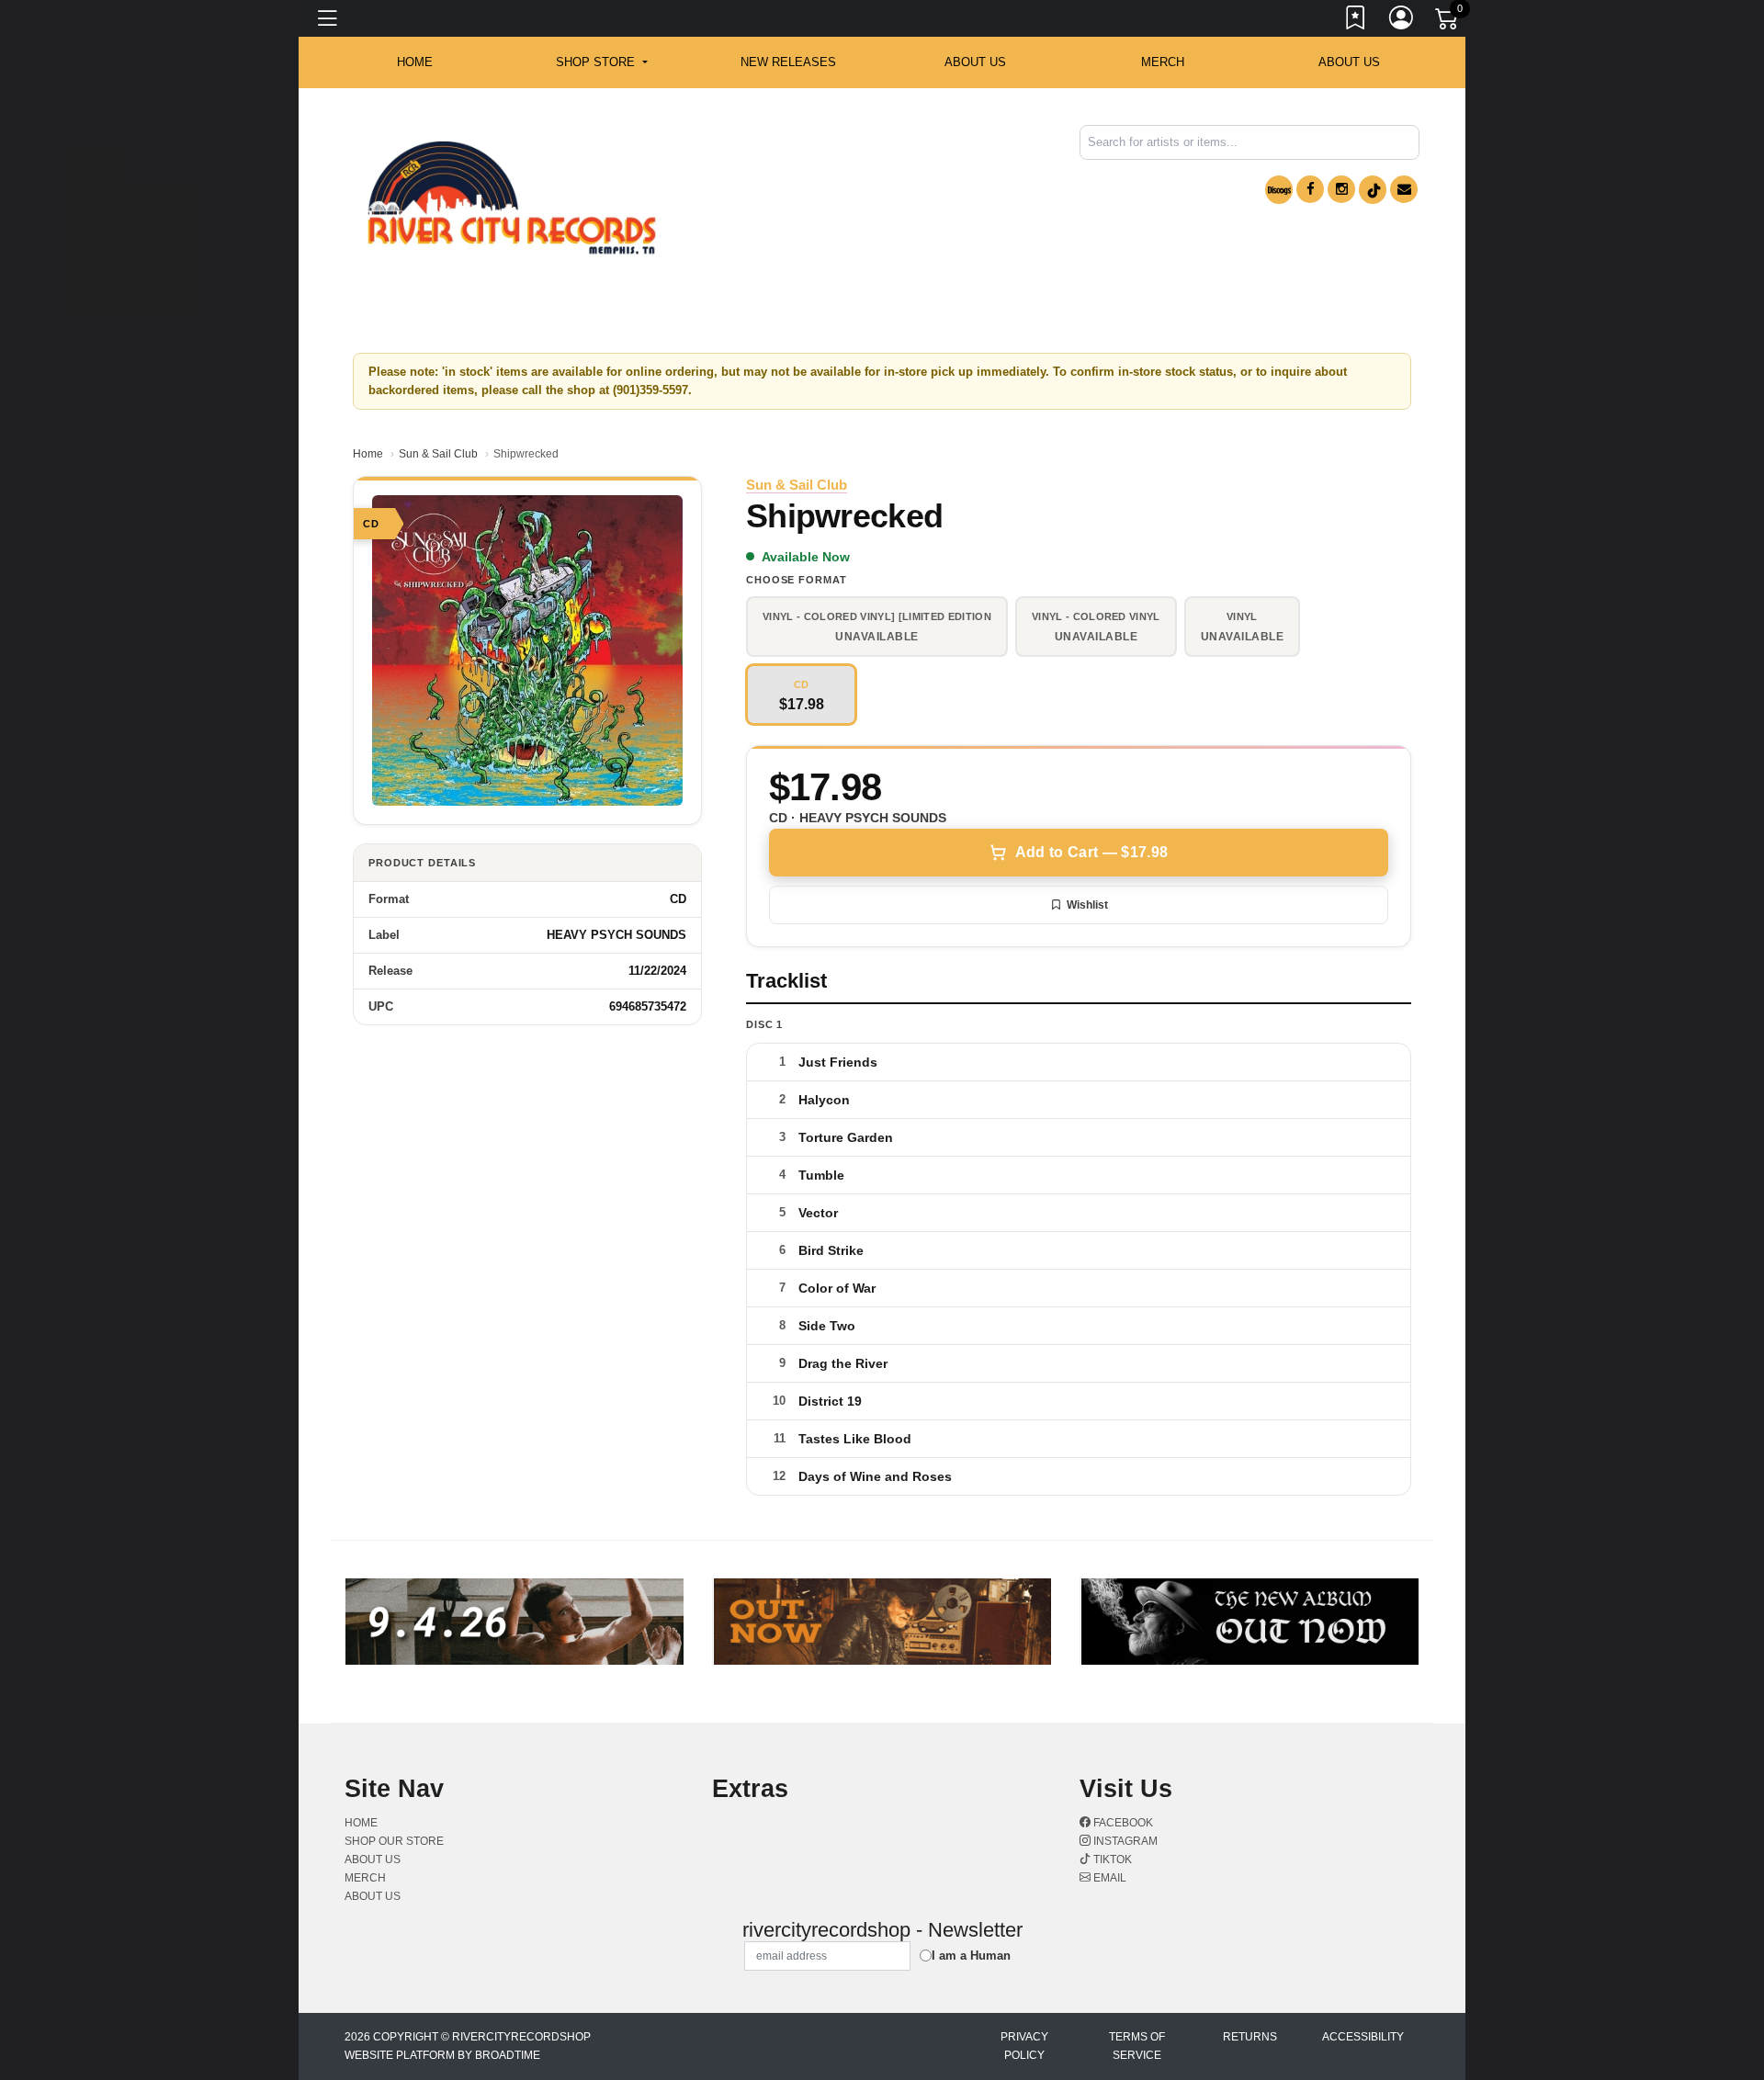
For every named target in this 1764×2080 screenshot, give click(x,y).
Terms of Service (1137, 2046)
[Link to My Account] (1402, 21)
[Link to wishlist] (1356, 21)
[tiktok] (1373, 190)
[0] (1448, 22)
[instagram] (1341, 189)
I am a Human (971, 1956)
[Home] (512, 198)
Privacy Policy (1024, 2046)
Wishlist (1087, 905)
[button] (601, 62)
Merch (1163, 62)
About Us (1349, 62)
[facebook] (1310, 189)
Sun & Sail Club (438, 454)
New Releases (788, 62)
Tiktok (1111, 1860)
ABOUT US (975, 62)
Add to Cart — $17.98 (1091, 852)
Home (368, 454)
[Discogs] (1279, 190)
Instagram (1124, 1841)
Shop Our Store (394, 1841)
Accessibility (1363, 2037)
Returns (1250, 2037)
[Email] (1404, 189)
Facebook (1122, 1823)
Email (1108, 1878)
